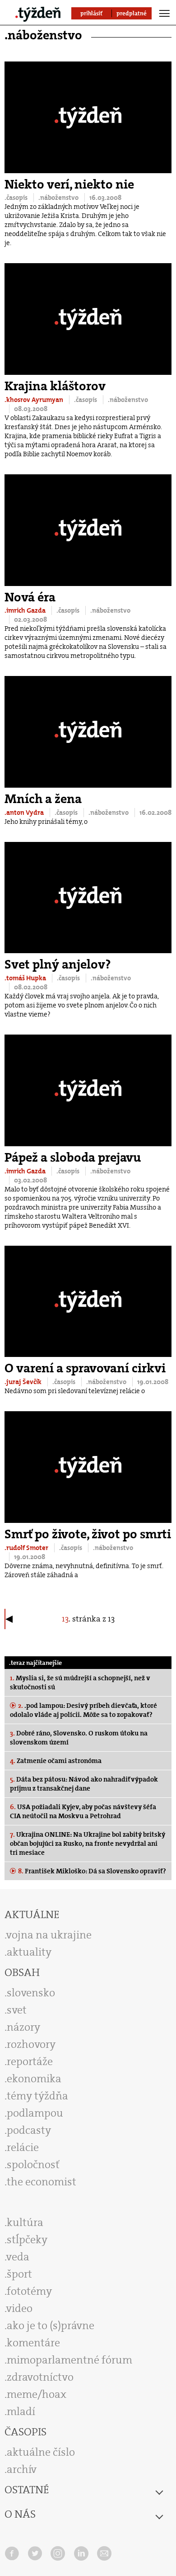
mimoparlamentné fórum (69, 2360)
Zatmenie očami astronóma (56, 1761)
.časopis (17, 198)
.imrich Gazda (26, 610)
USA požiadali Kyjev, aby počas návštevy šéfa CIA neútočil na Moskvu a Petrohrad (83, 1811)
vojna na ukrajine (49, 1935)
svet (17, 2010)
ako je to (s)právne (51, 2325)
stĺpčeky (27, 2240)
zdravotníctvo (40, 2377)
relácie (23, 2147)
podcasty (29, 2130)
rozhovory (31, 2044)
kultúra (25, 2222)
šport (19, 2274)
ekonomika (34, 2079)
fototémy (29, 2291)
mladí (21, 2411)
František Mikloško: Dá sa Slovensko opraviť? (92, 1871)
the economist (42, 2182)
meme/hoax (37, 2394)
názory (23, 2027)
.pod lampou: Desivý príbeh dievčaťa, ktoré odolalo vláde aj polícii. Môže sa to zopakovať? (83, 1710)
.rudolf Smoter (27, 1548)
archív (22, 2469)
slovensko (31, 1993)
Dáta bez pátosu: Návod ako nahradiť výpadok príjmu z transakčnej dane (84, 1784)
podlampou (35, 2113)
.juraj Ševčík (24, 1382)
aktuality (29, 1952)
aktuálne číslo (41, 2452)
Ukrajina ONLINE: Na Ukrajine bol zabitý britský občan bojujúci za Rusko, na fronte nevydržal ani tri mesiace (88, 1843)
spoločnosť (33, 2165)
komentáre (33, 2343)
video (19, 2308)
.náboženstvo (59, 198)
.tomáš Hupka (26, 978)
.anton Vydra (25, 813)
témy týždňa (37, 2096)
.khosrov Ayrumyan (35, 400)
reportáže (30, 2061)
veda (18, 2257)
